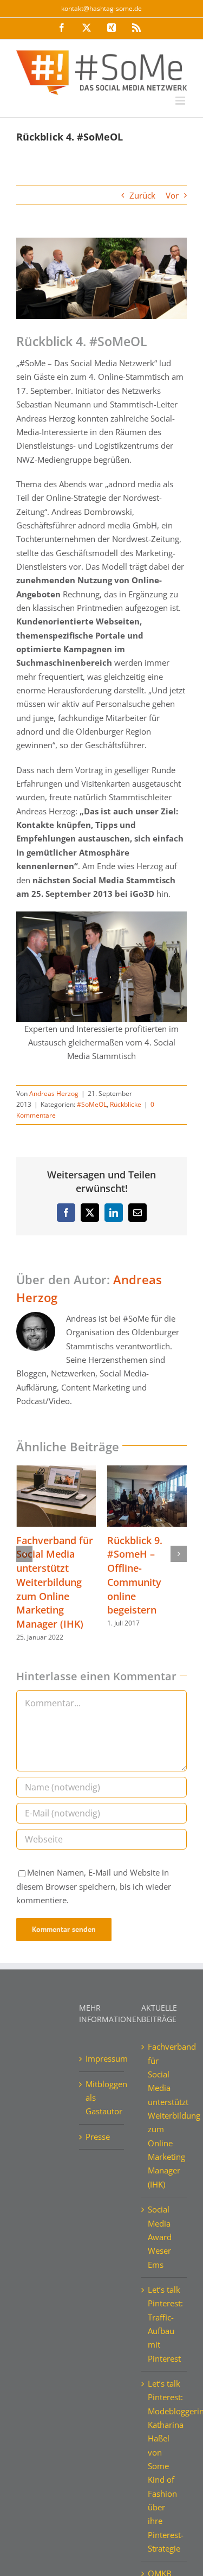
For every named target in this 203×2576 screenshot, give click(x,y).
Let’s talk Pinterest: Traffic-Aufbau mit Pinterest (165, 2324)
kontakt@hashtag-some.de (101, 8)
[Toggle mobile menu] (181, 101)
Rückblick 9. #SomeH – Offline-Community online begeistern (135, 1575)
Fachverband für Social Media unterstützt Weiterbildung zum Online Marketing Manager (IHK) (55, 1582)
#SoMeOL (92, 1104)
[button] (24, 1554)
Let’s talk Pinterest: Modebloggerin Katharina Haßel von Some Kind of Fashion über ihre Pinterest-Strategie (165, 2466)
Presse (98, 2137)
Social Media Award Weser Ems (160, 2237)
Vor (172, 195)
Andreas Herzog (54, 1093)
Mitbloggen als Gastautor (102, 2098)
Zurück (142, 195)
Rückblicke (126, 1104)
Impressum (102, 2058)
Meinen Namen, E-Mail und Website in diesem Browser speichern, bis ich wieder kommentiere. (94, 1886)
